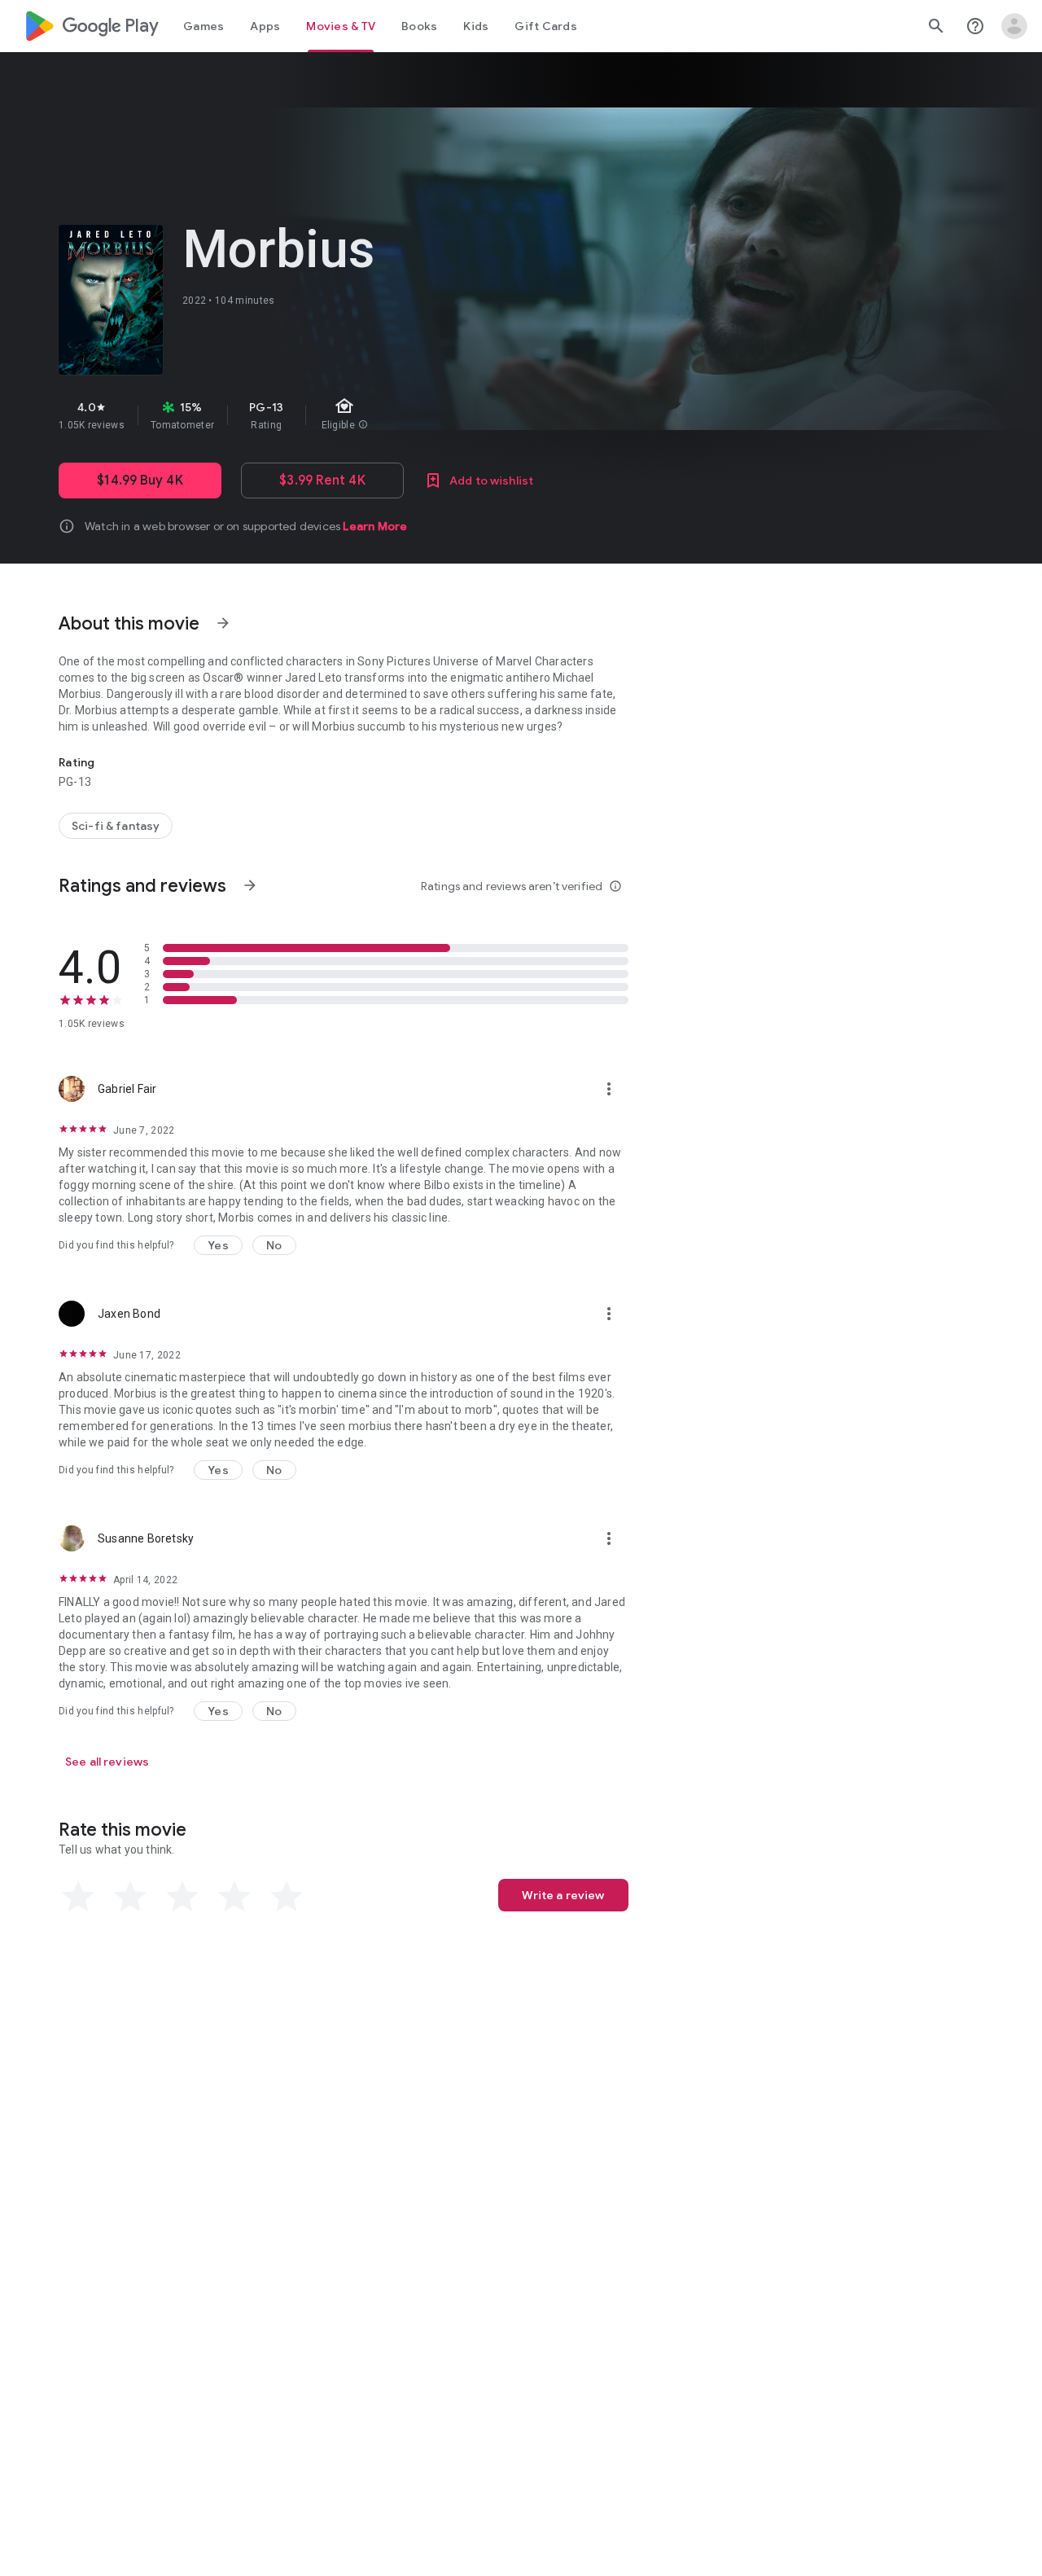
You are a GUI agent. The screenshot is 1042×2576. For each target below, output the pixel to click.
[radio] (78, 1897)
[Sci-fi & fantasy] (116, 826)
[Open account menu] (1014, 26)
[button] (218, 1245)
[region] (348, 415)
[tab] (204, 26)
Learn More (375, 526)
